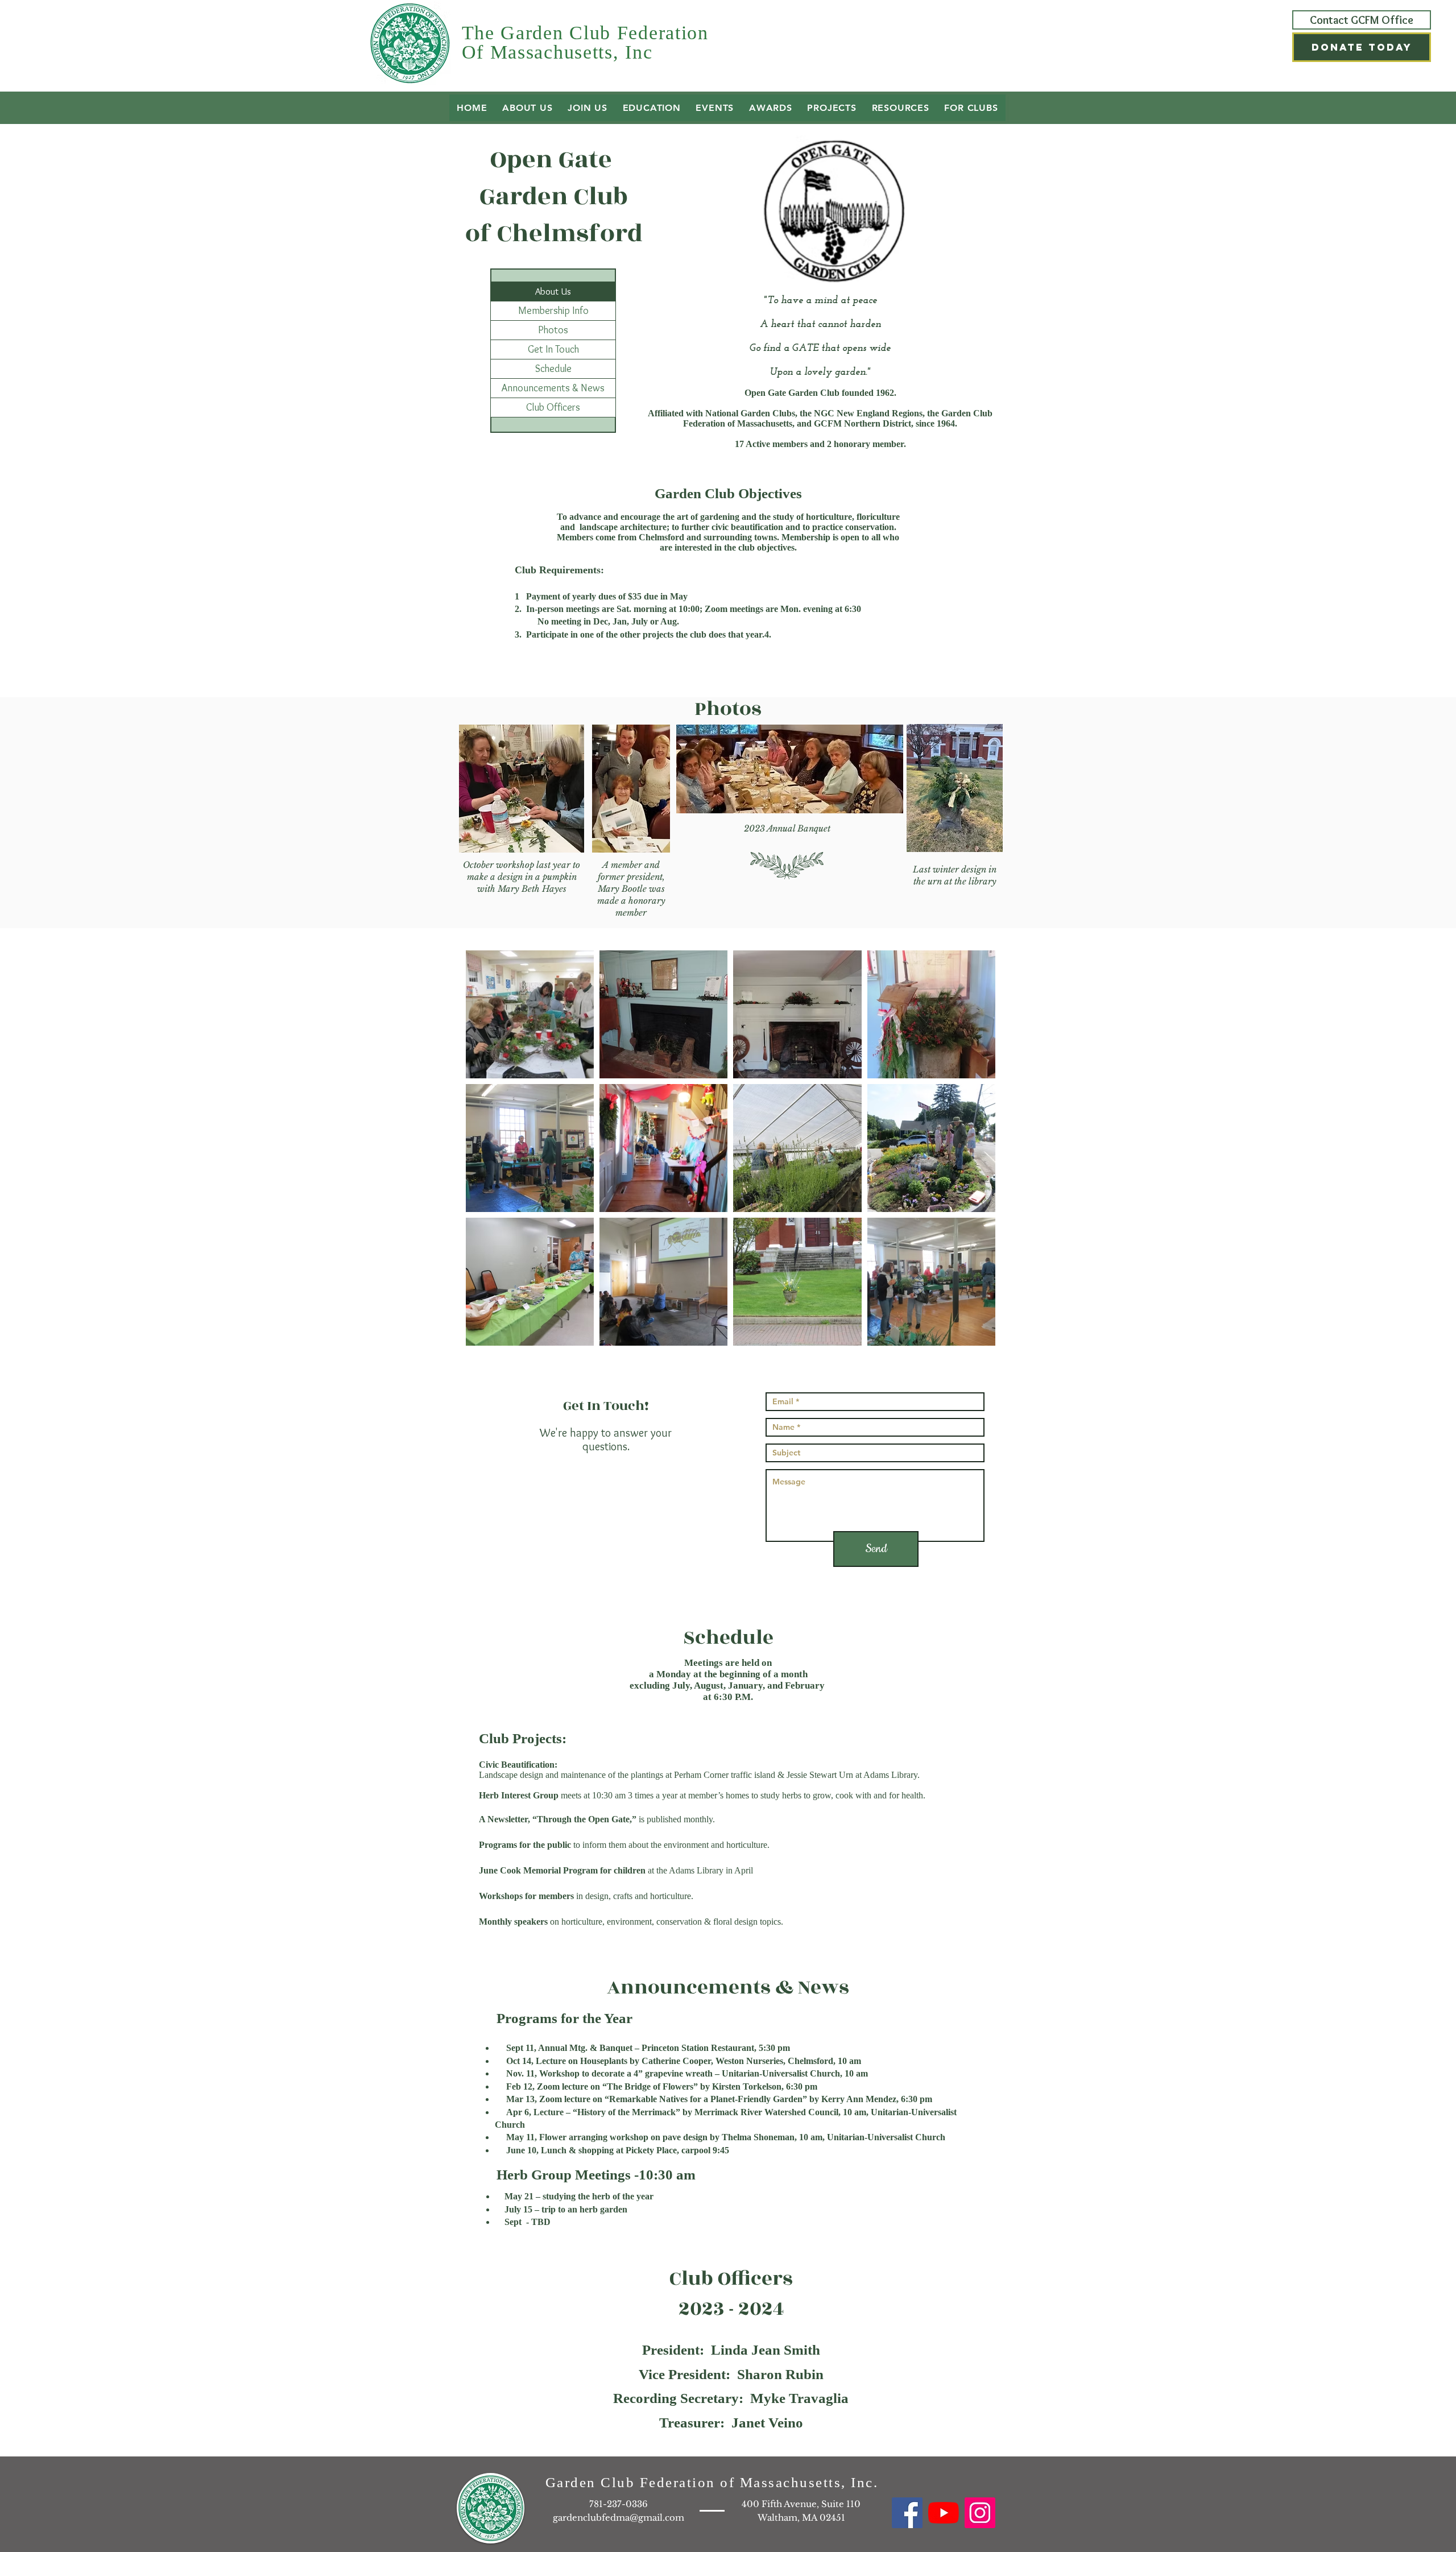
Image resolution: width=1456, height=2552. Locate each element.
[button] (1362, 47)
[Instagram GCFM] (980, 2513)
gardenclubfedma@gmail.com (619, 2518)
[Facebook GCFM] (907, 2513)
